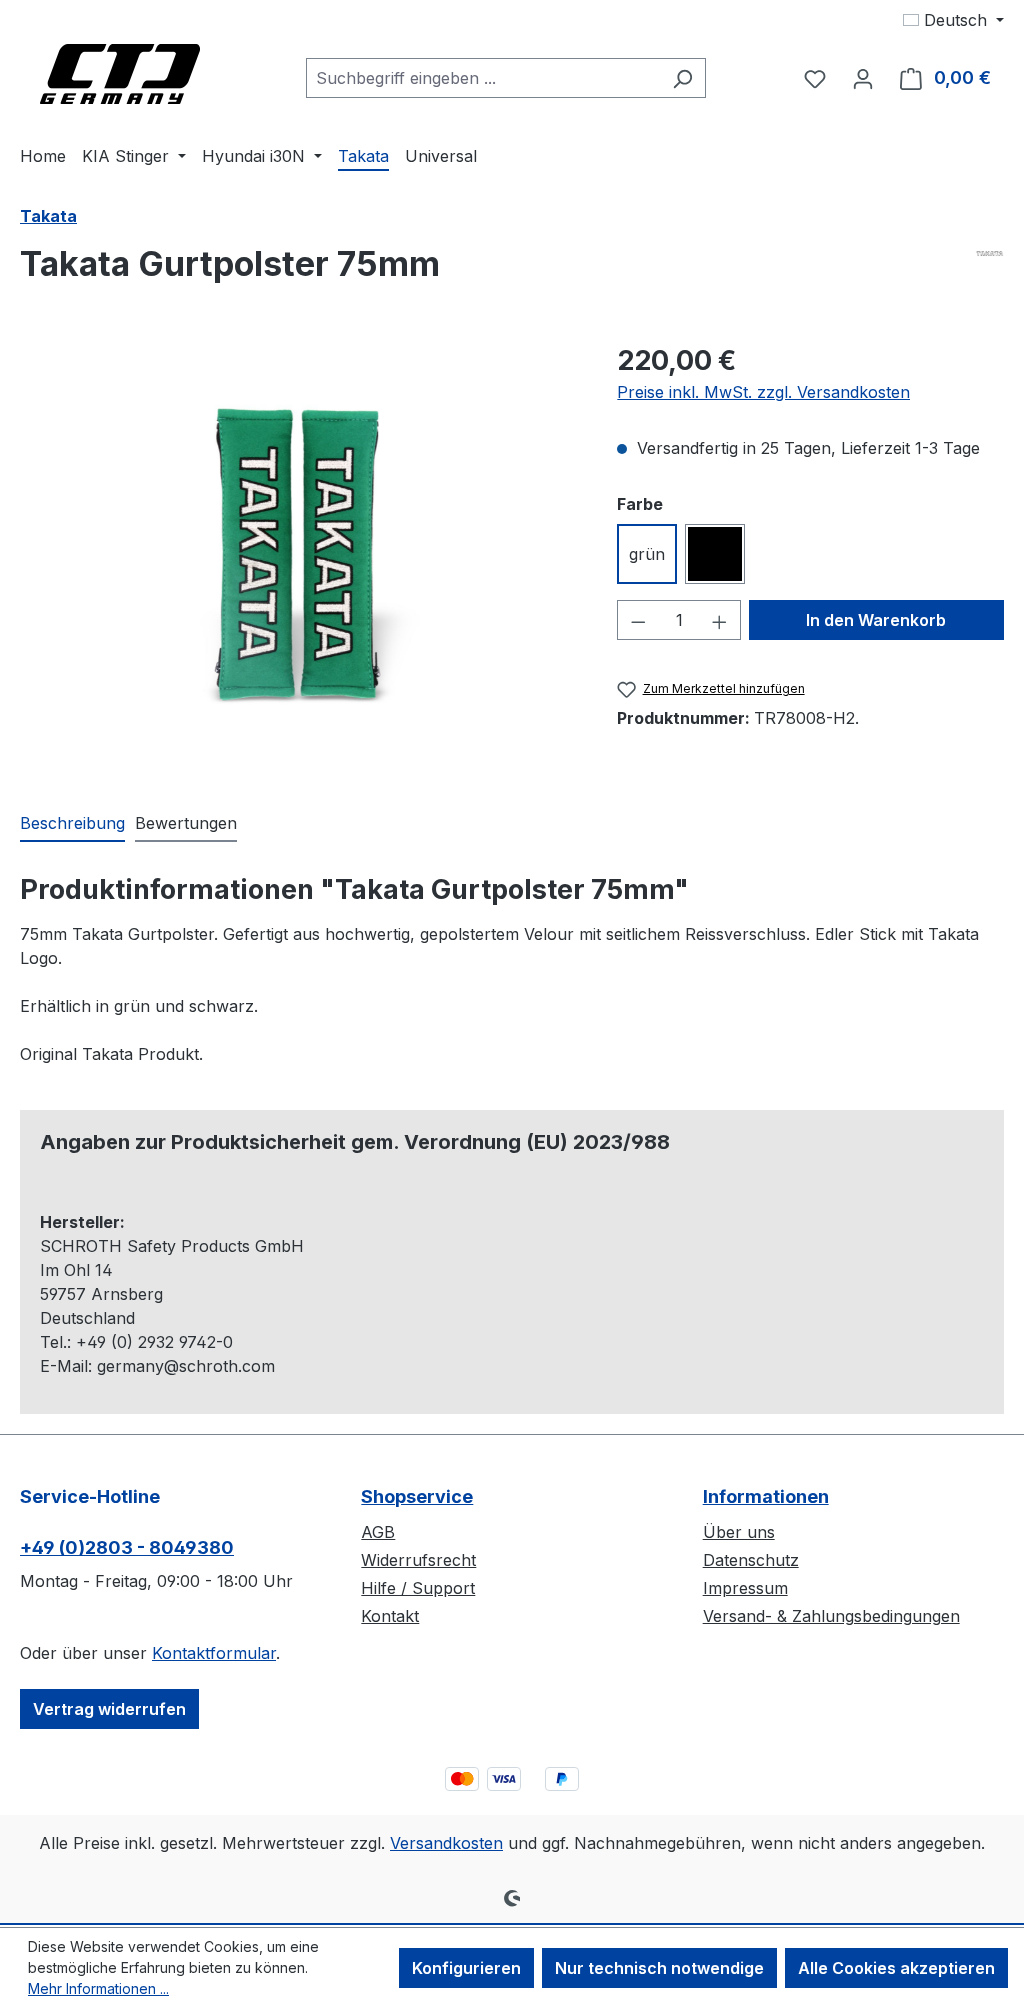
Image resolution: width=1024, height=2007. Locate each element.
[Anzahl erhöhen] (720, 620)
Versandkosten (446, 1843)
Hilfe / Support (418, 1588)
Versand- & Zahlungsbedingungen (831, 1616)
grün (647, 554)
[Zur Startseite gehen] (120, 74)
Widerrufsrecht (418, 1560)
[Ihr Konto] (863, 78)
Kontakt (390, 1616)
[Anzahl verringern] (638, 620)
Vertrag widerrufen (109, 1709)
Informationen (766, 1496)
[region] (298, 555)
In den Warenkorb (876, 620)
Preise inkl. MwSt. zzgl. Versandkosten (763, 392)
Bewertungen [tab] (186, 823)
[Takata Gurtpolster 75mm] (298, 555)
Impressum (745, 1588)
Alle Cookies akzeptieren (896, 1968)
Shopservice (417, 1496)
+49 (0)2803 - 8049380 (127, 1547)
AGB (378, 1532)
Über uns (739, 1532)
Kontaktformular (214, 1653)
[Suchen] (682, 78)
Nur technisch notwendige (659, 1968)
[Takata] (989, 253)
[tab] (72, 824)
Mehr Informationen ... (98, 1988)
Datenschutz (751, 1560)
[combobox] (483, 78)
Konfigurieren (466, 1968)
